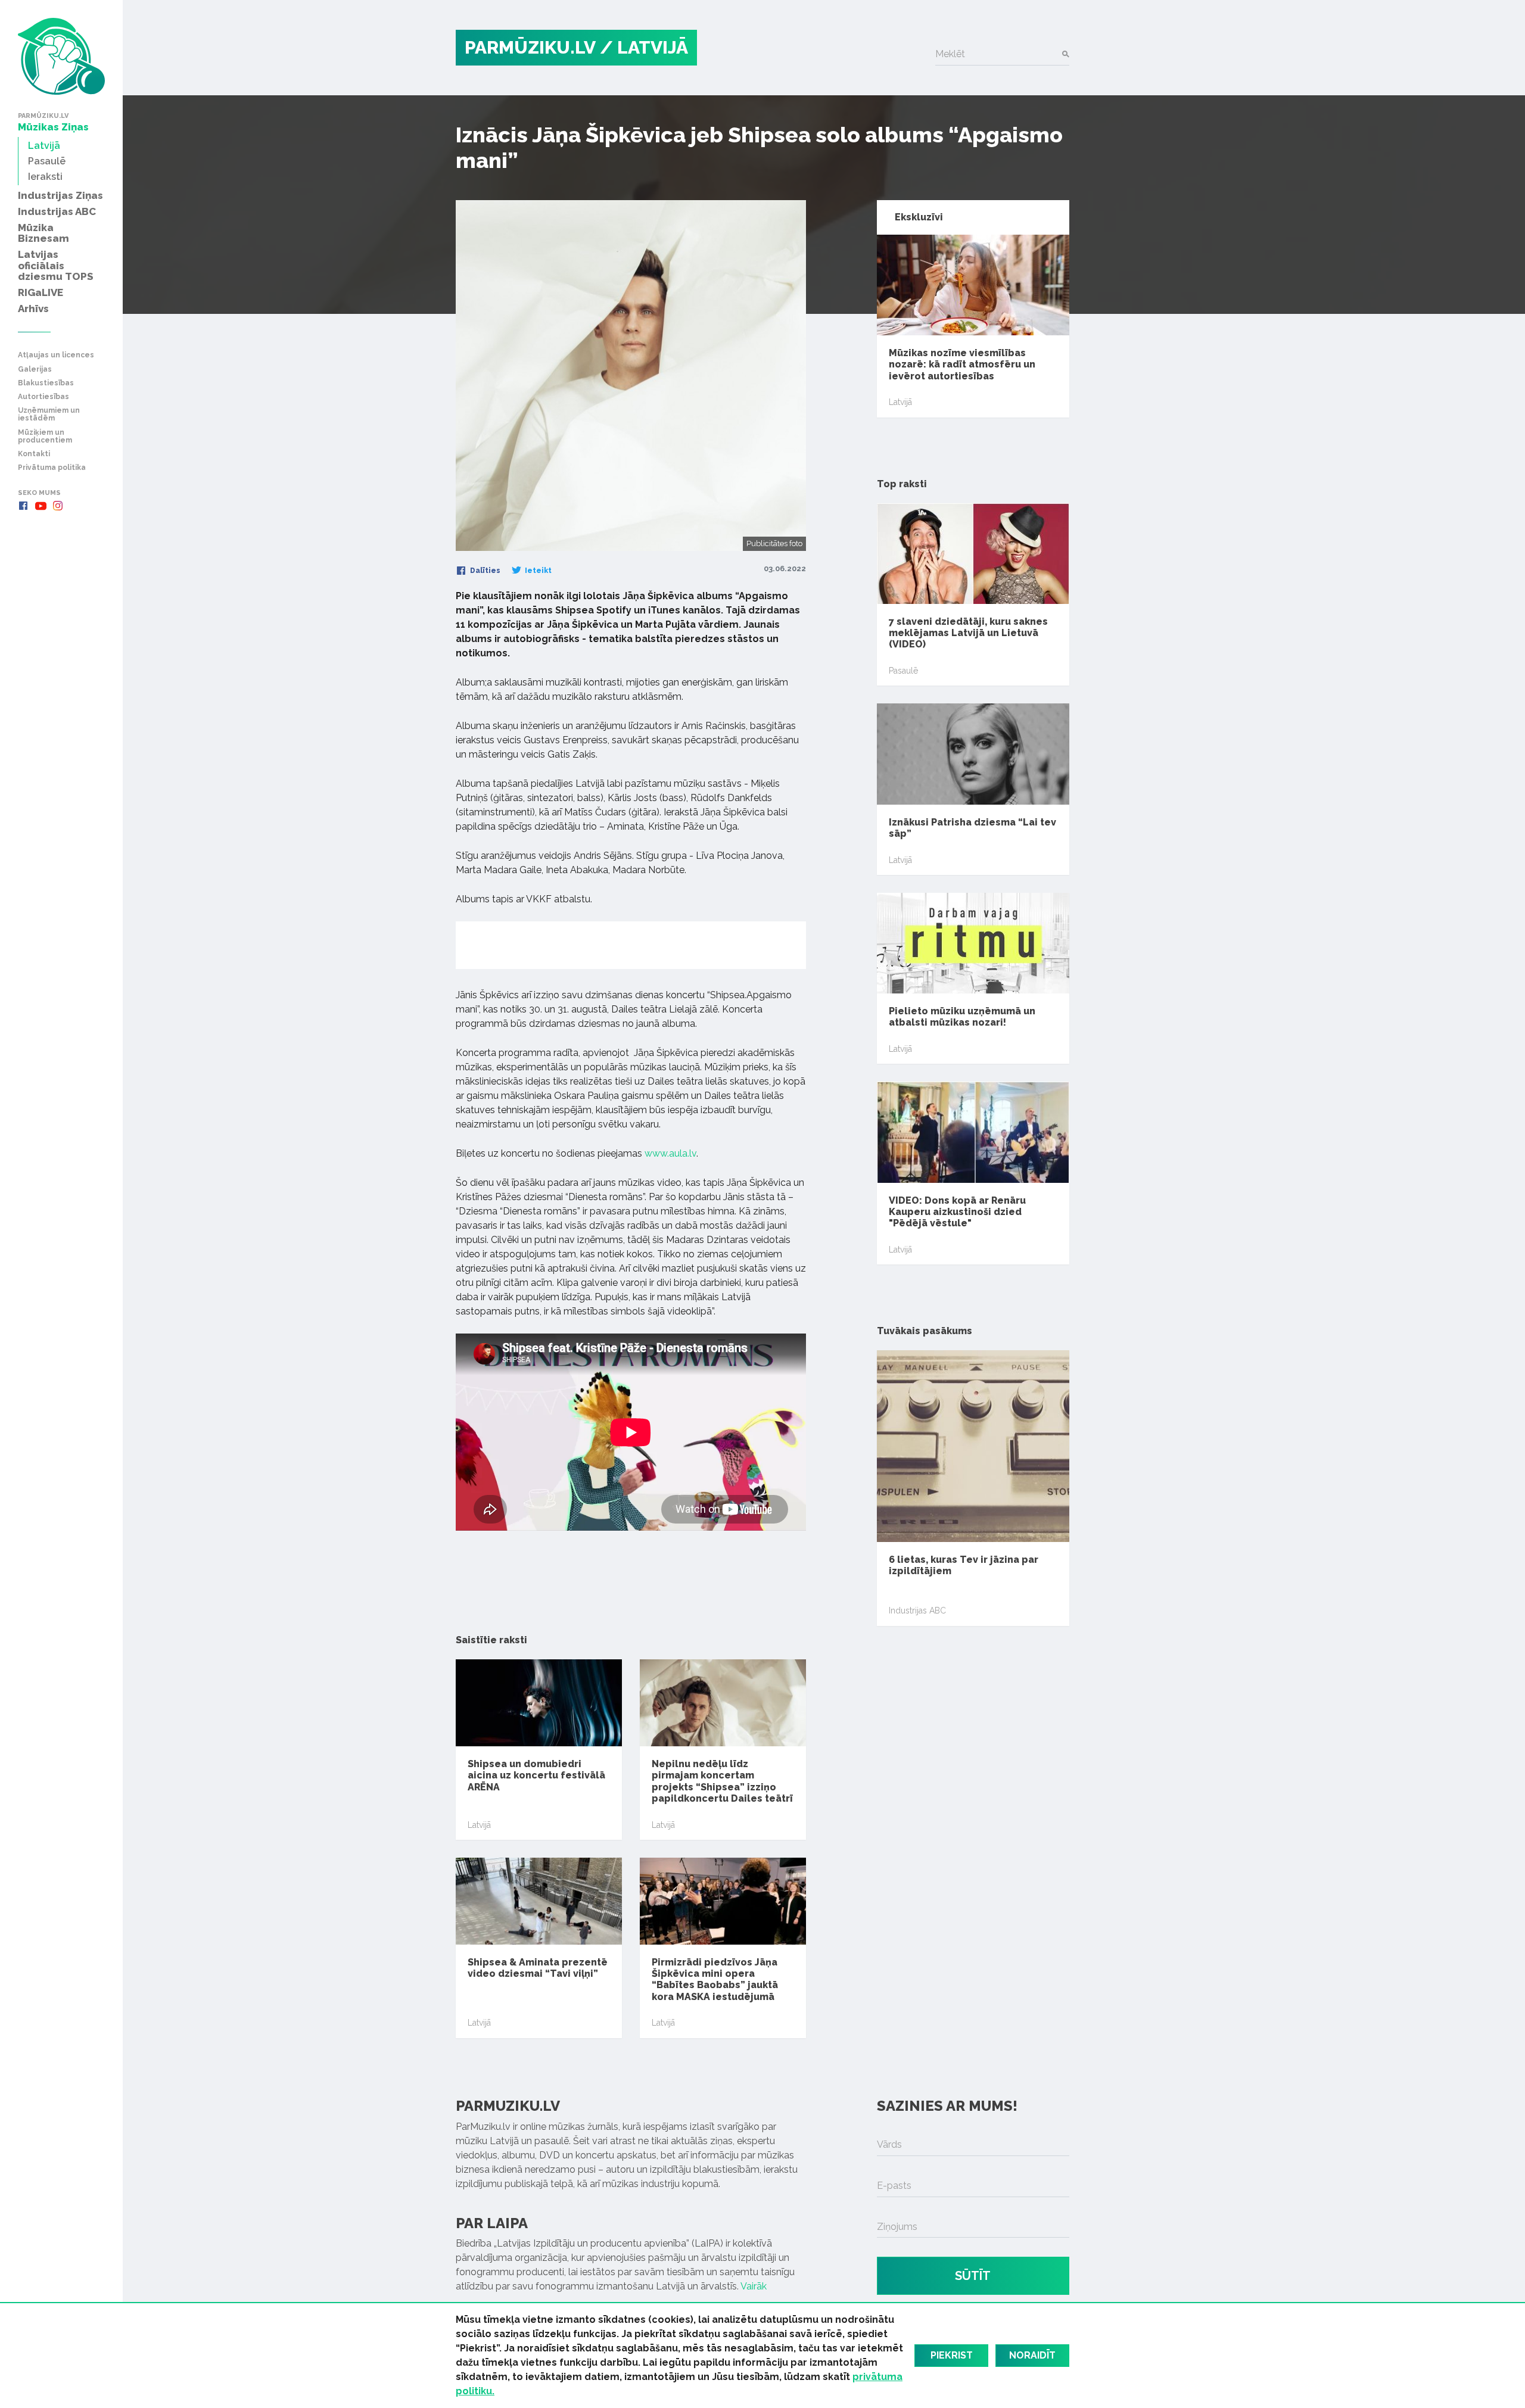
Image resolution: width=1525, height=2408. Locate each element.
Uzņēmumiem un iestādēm (49, 415)
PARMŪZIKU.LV (530, 47)
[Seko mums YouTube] (41, 506)
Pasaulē (903, 671)
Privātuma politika (52, 468)
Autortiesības (43, 397)
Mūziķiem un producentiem (45, 437)
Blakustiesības (46, 383)
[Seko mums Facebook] (23, 506)
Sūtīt (973, 2276)
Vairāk (754, 2286)
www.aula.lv (670, 1153)
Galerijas (35, 370)
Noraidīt (1032, 2355)
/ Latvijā (644, 47)
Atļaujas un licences (56, 355)
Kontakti (34, 454)
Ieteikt (537, 571)
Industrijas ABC (917, 1610)
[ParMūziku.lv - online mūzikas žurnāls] (61, 56)
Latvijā (479, 1825)
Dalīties (484, 571)
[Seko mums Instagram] (58, 506)
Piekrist (952, 2355)
